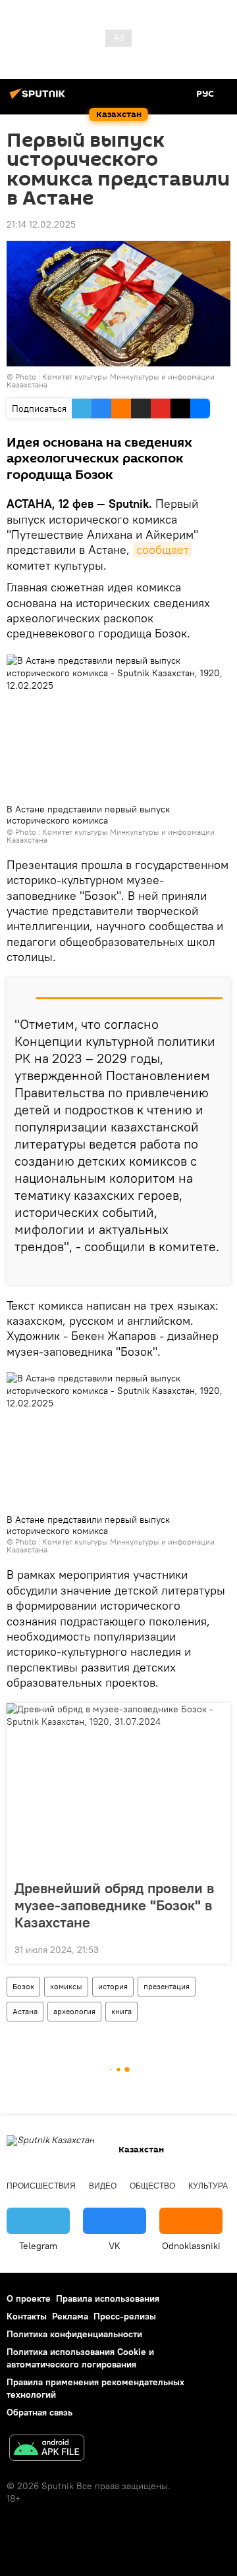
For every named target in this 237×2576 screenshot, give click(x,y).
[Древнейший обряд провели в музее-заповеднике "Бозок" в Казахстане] (118, 1787)
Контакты (27, 2316)
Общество (152, 2186)
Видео (103, 2186)
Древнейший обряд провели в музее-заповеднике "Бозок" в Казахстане (114, 1905)
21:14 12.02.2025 (41, 224)
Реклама (70, 2316)
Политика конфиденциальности (74, 2334)
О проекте (29, 2298)
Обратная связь (39, 2412)
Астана (25, 2011)
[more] (215, 1270)
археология (74, 2011)
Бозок (23, 1986)
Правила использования (108, 2298)
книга (121, 2011)
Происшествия (41, 2186)
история (113, 1986)
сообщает (163, 550)
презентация (167, 1986)
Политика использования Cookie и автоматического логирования (80, 2358)
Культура (208, 2186)
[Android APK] (47, 2449)
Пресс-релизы (125, 2316)
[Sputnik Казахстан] (39, 99)
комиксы (66, 1986)
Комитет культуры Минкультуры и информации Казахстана (111, 381)
